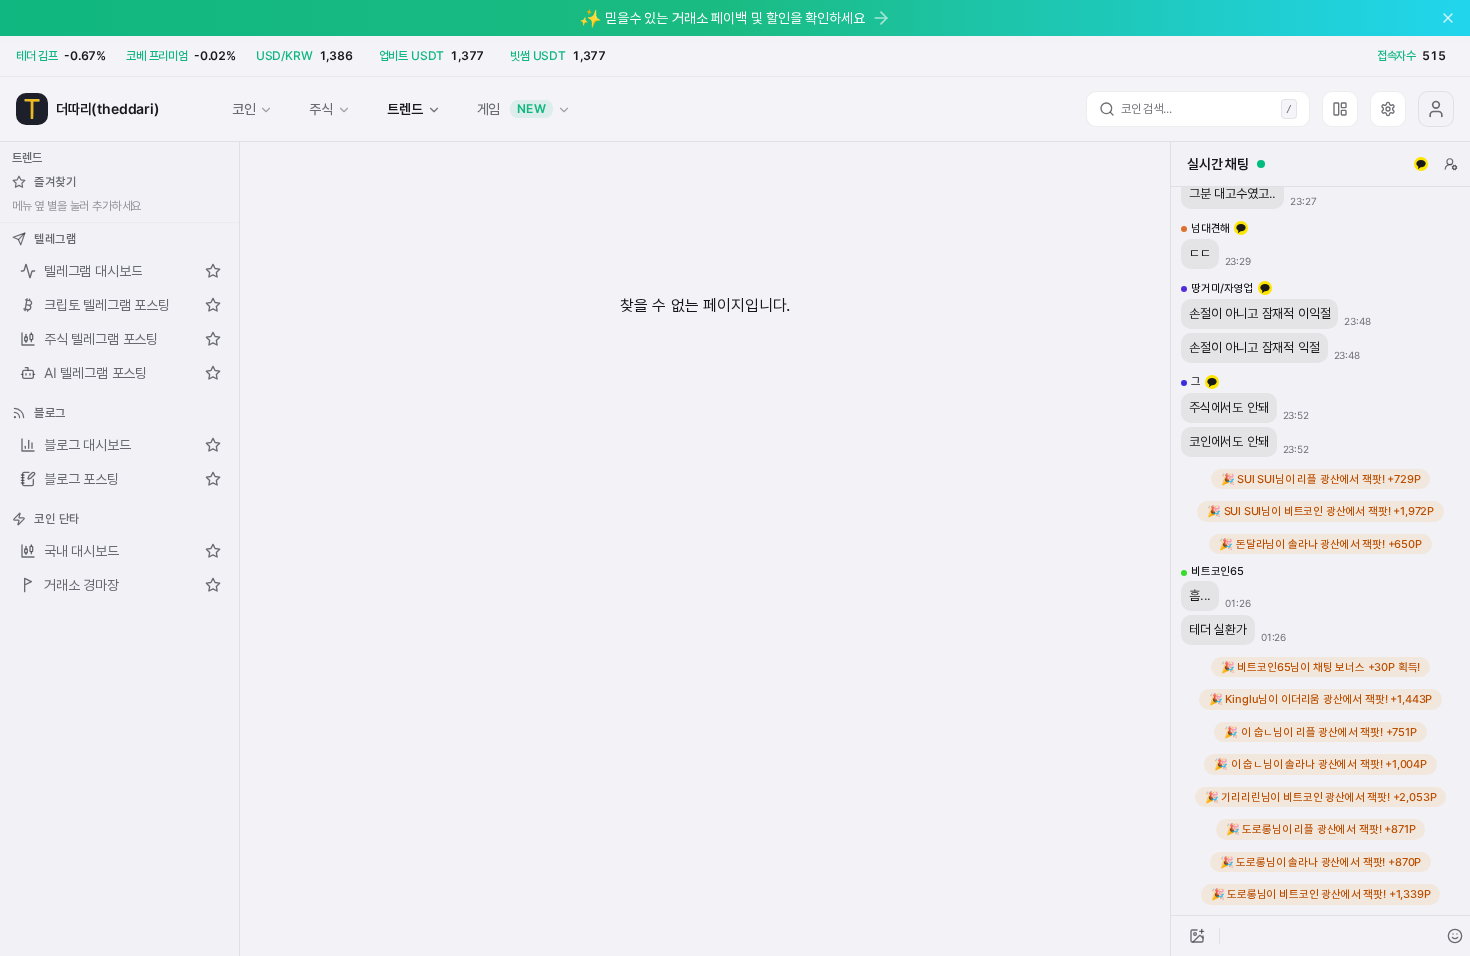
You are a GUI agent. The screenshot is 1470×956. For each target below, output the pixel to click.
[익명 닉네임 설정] (1451, 164)
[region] (1320, 551)
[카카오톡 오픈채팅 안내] (1421, 164)
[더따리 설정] (1388, 109)
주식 (321, 108)
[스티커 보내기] (1455, 936)
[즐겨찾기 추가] (213, 271)
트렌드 (404, 108)
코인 (244, 108)
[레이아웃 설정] (1340, 109)
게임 (512, 108)
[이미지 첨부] (1197, 936)
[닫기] (1448, 18)
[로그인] (1436, 109)
